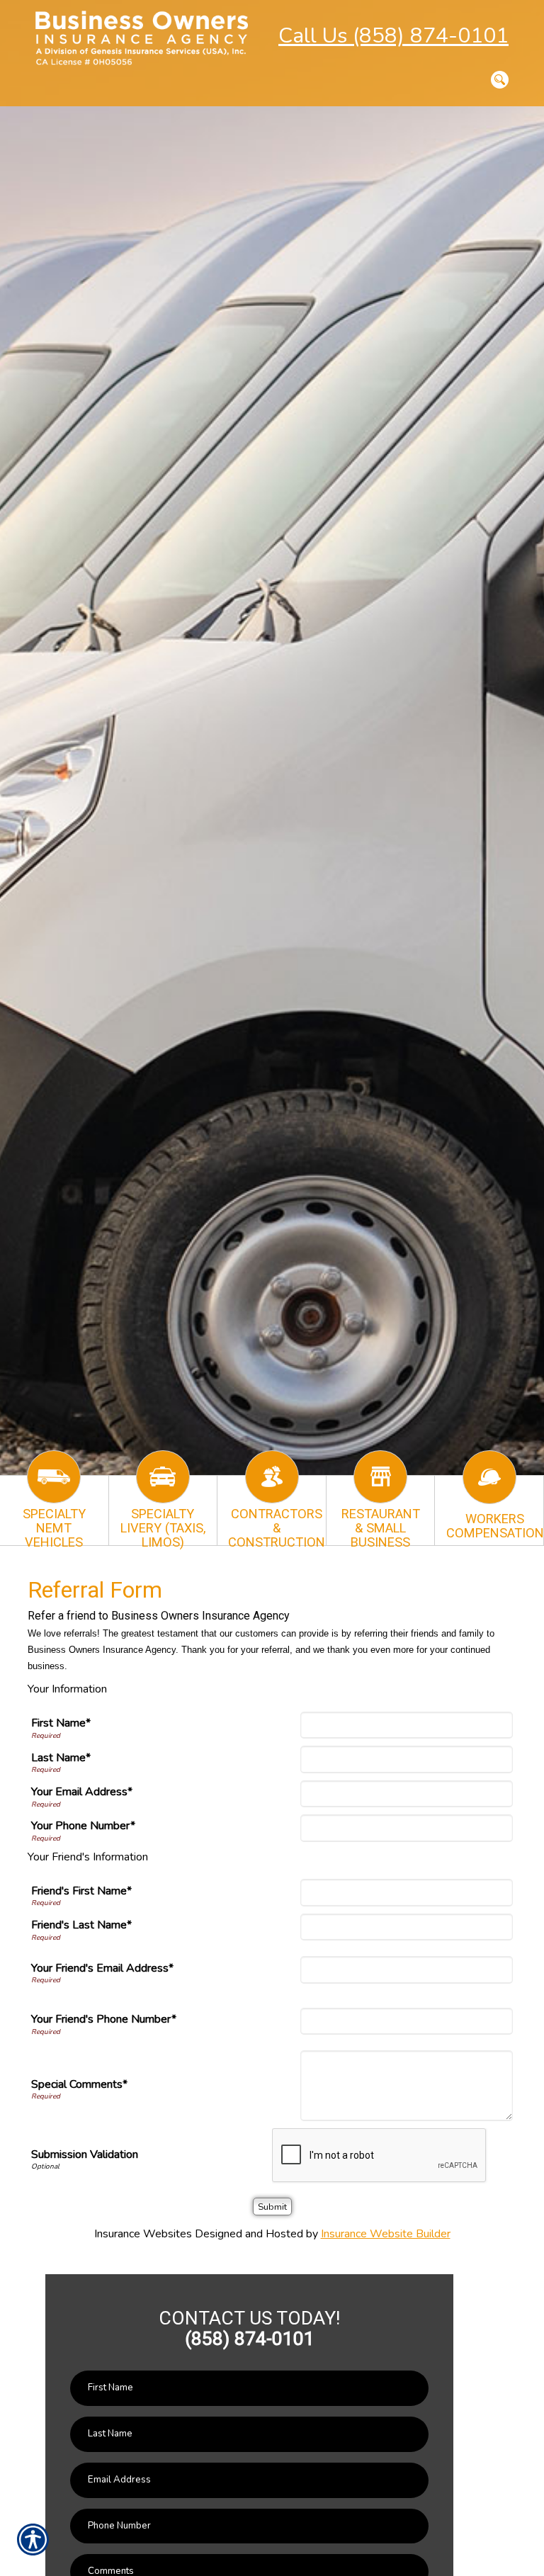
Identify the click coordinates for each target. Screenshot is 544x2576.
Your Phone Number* (83, 1826)
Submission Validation (85, 2154)
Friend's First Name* (81, 1891)
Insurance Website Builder (386, 2234)
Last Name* (61, 1758)
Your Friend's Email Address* (102, 1968)
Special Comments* (79, 2084)
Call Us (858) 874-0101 (393, 36)
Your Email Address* (82, 1792)
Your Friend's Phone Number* (104, 2019)
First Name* (61, 1723)
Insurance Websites (143, 2234)
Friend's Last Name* (81, 1925)
